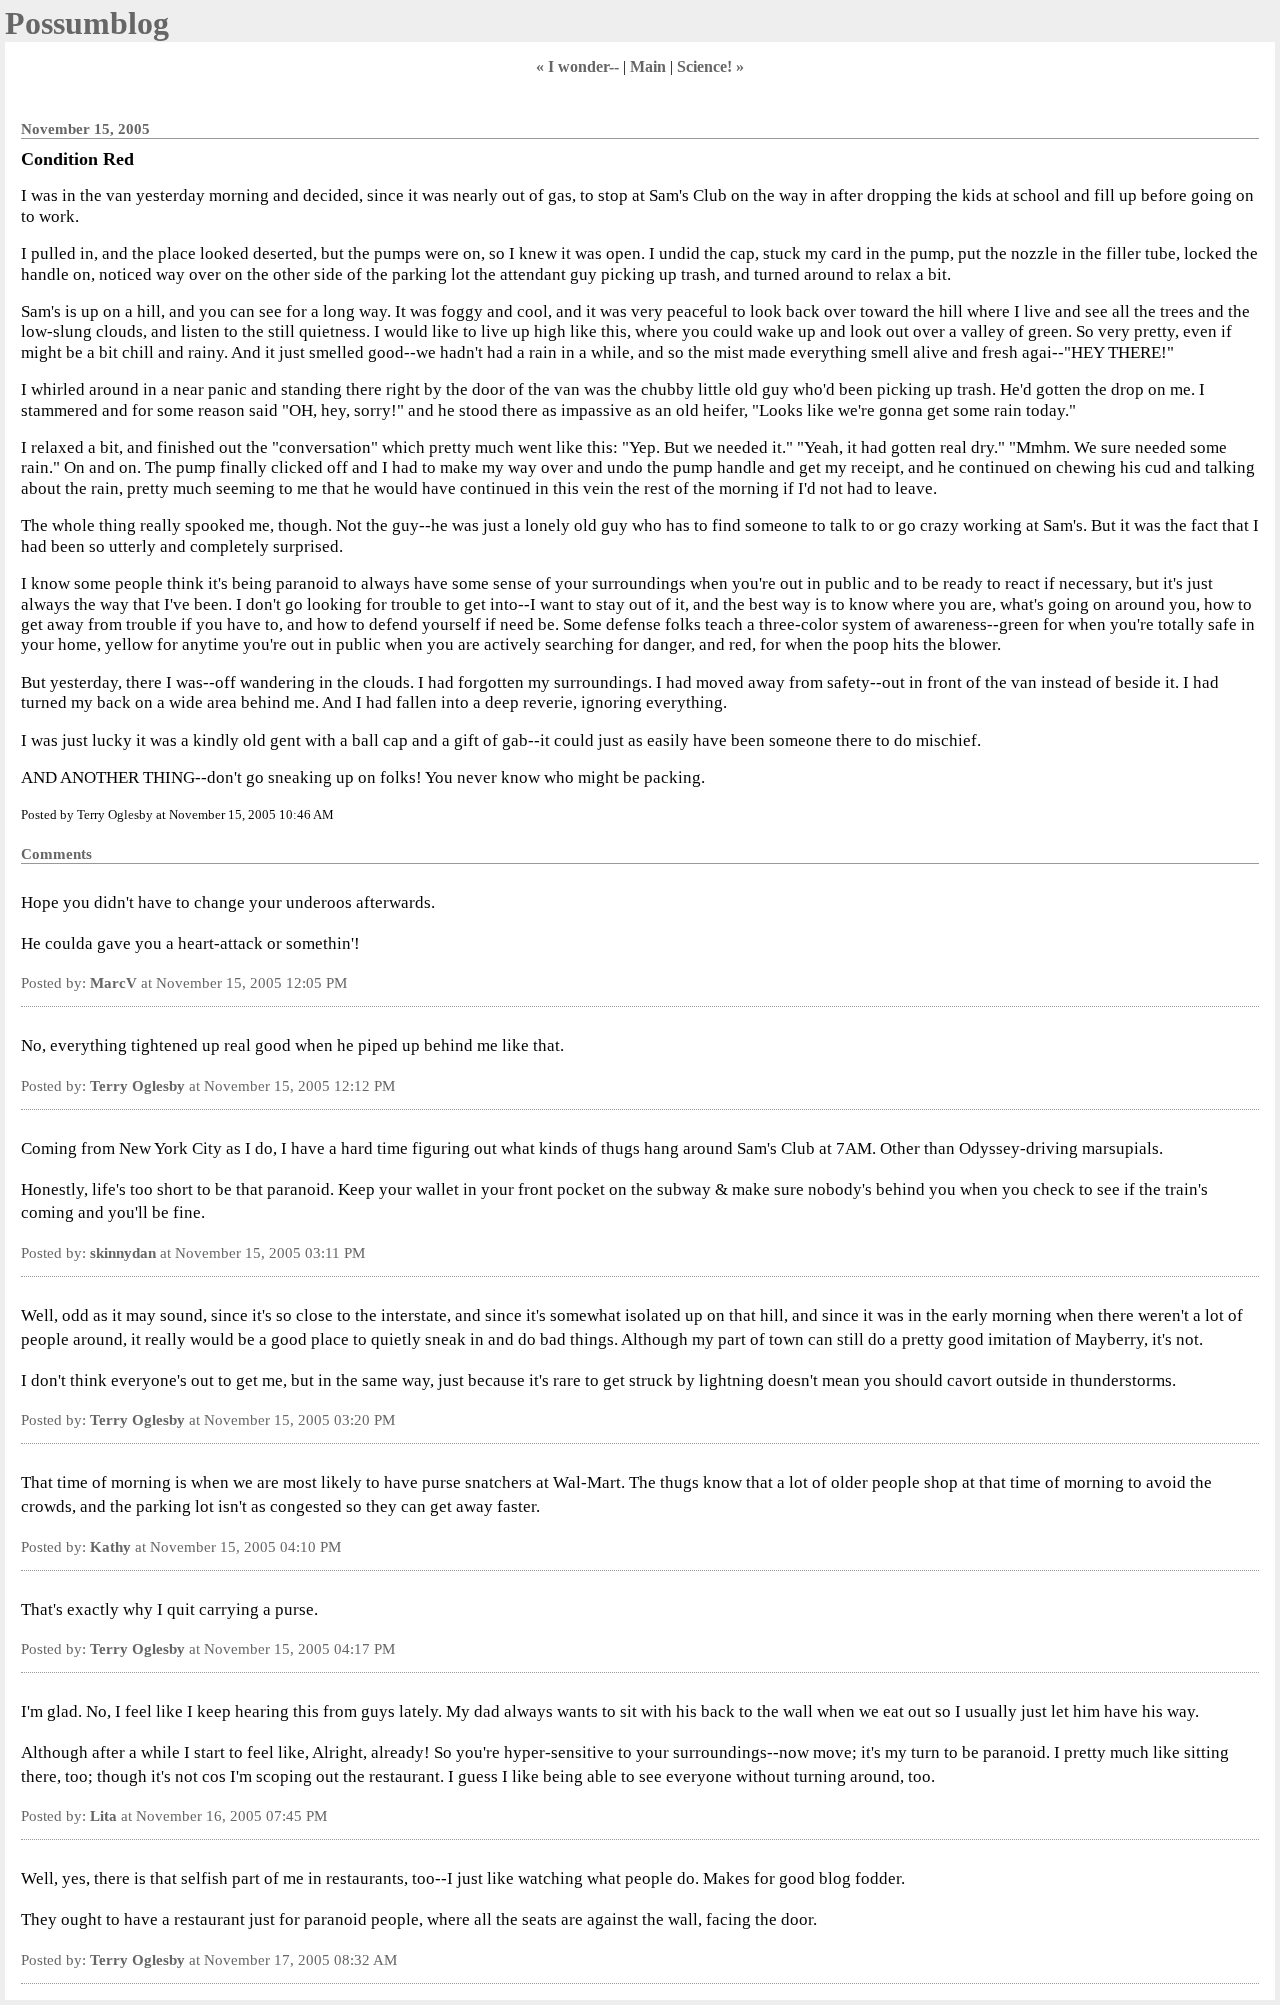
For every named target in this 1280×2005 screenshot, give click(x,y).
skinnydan (123, 1253)
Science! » (710, 66)
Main (648, 66)
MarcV (113, 983)
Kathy (110, 1547)
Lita (103, 1816)
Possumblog (87, 23)
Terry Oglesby (137, 1086)
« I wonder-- (577, 66)
